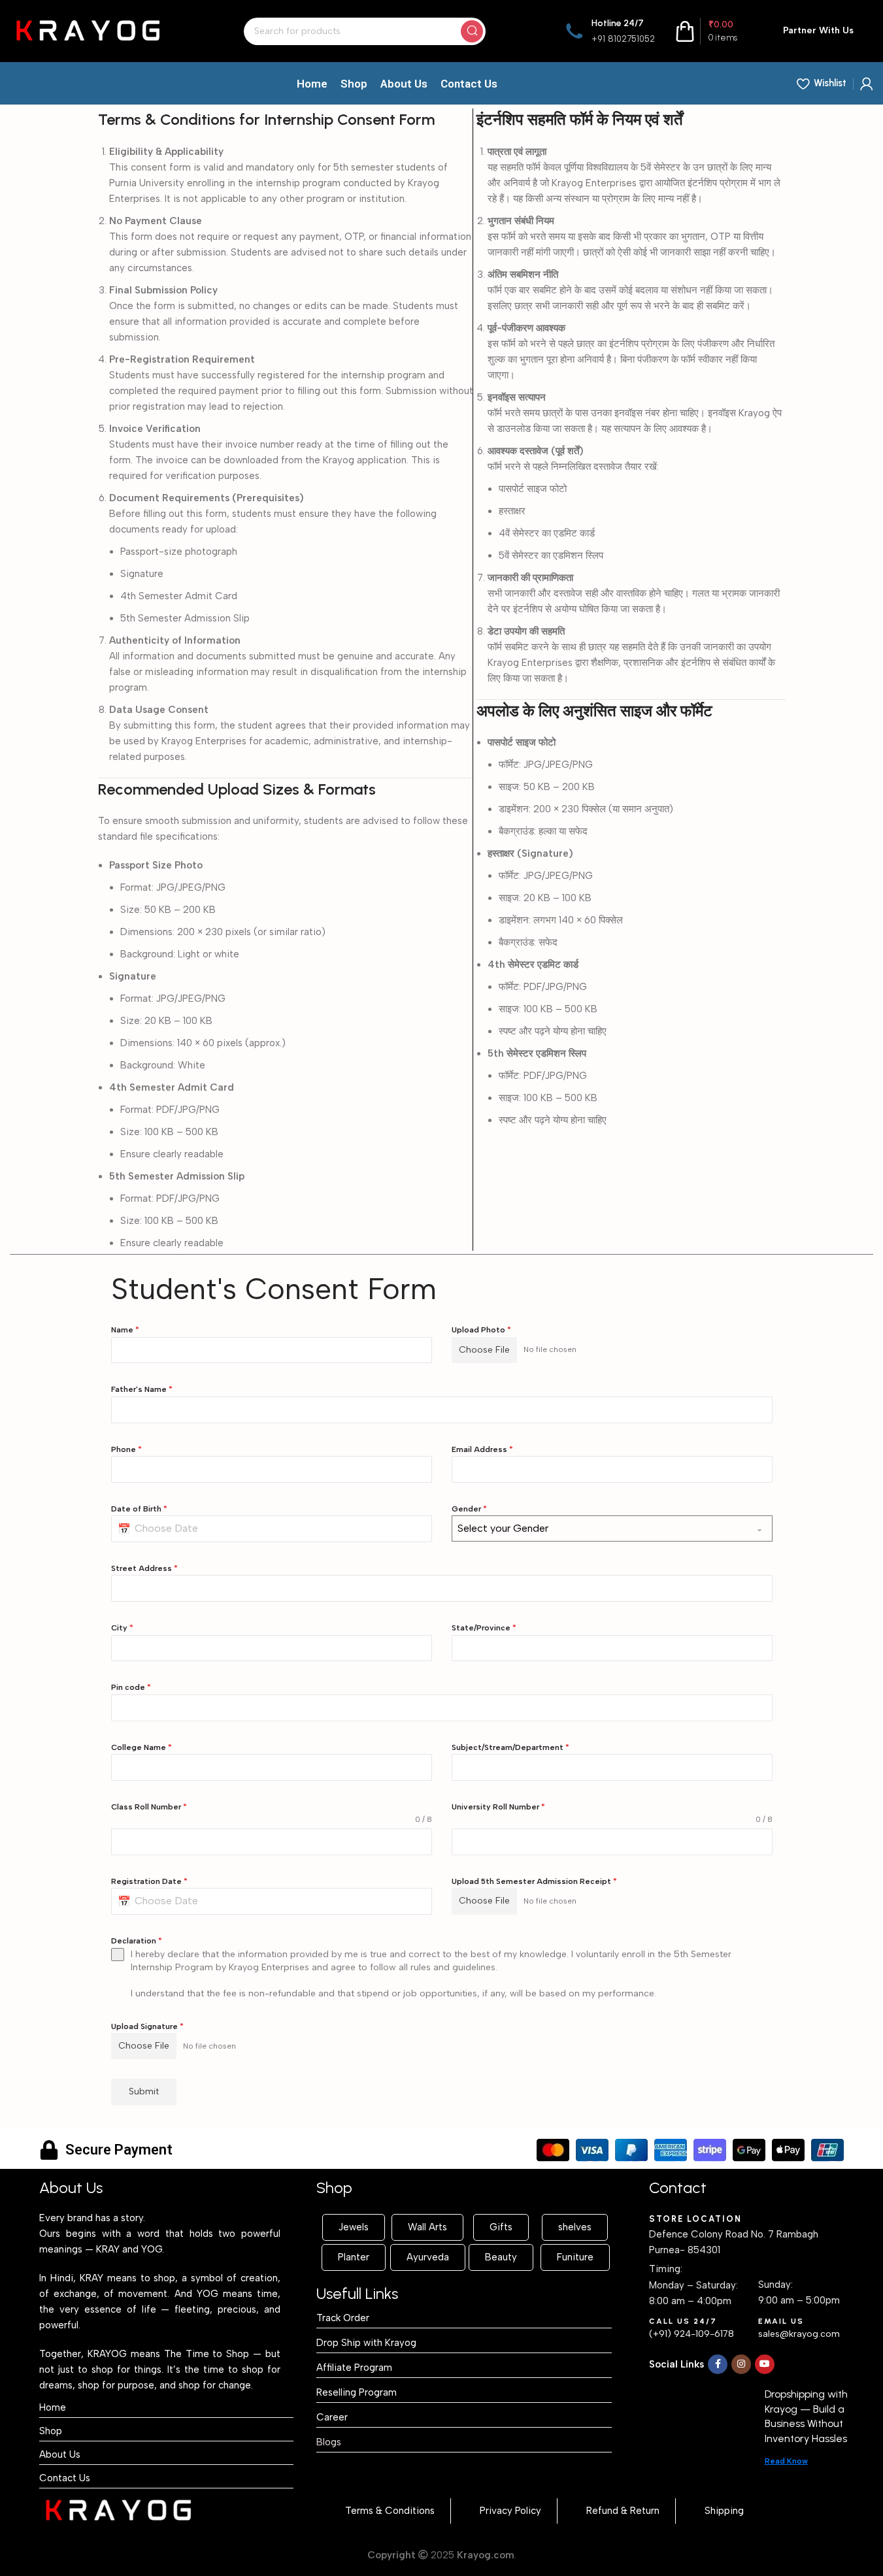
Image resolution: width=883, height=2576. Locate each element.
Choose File (484, 1350)
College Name (142, 1747)
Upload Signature (147, 2026)
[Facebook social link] (718, 2364)
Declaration (137, 1941)
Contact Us (65, 2478)
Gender (469, 1509)
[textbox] (600, 1528)
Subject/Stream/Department (510, 1747)
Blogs (329, 2442)
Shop (51, 2431)
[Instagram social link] (741, 2364)
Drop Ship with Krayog (366, 2343)
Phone (126, 1449)
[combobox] (612, 1528)
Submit (144, 2091)
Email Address (482, 1449)
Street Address (144, 1568)
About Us (60, 2454)
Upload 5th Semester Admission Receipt (534, 1881)
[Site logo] (88, 30)
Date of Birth (139, 1509)
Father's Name (142, 1389)
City (122, 1628)
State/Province (484, 1628)
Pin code (131, 1687)
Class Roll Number (149, 1807)
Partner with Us (818, 30)
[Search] (472, 31)
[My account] (867, 84)
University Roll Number (498, 1807)
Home (53, 2407)
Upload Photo (481, 1330)
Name (125, 1330)
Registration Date (149, 1881)
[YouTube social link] (765, 2364)
